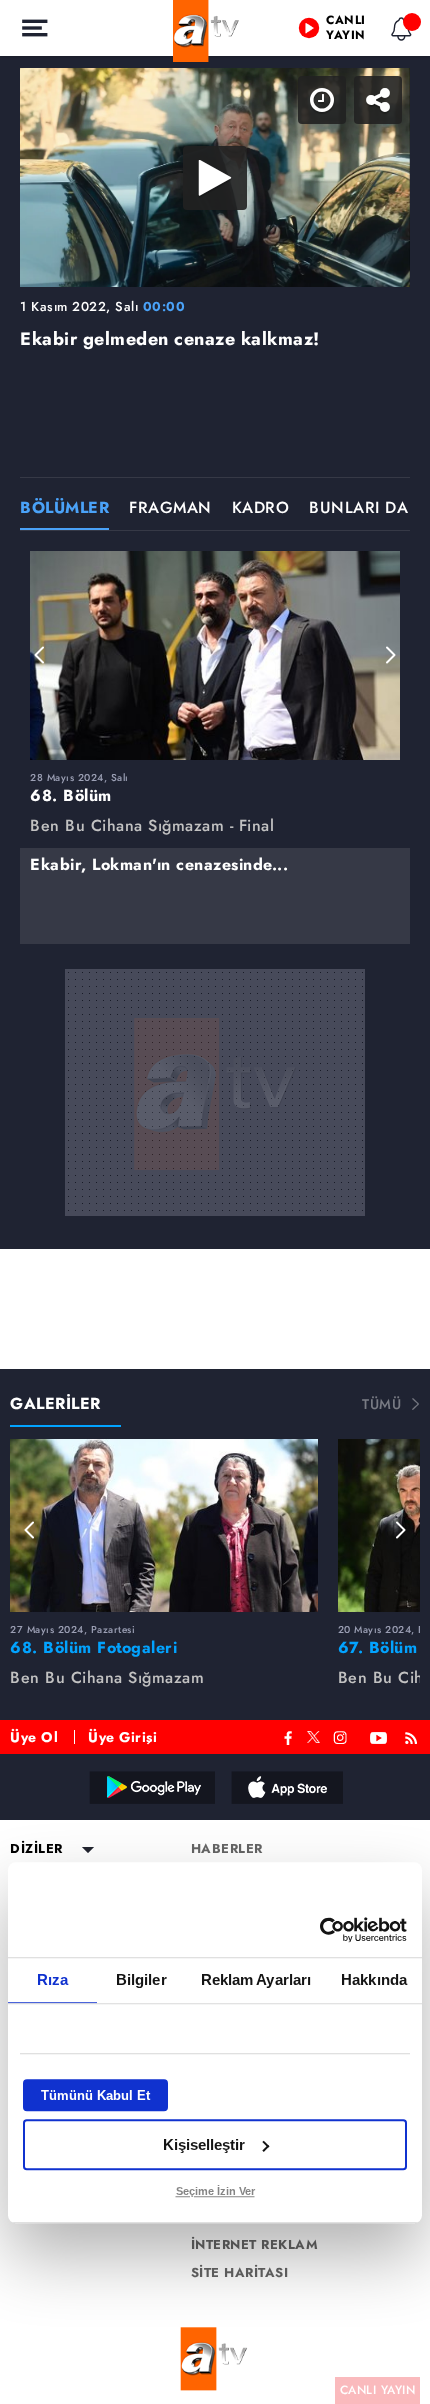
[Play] (215, 1202)
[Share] (398, 32)
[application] (215, 1202)
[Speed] (342, 32)
